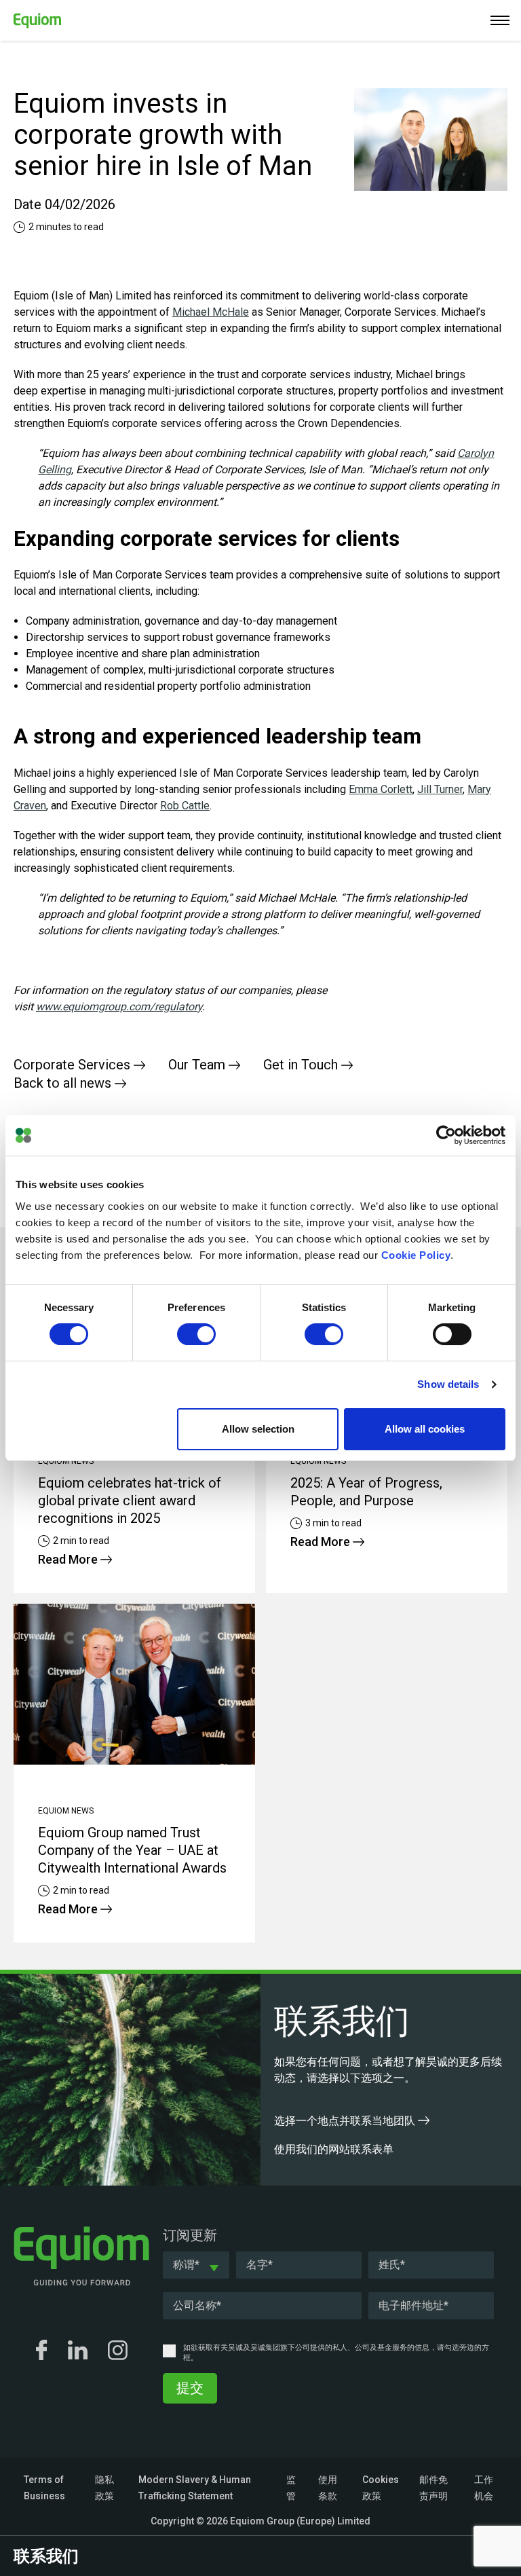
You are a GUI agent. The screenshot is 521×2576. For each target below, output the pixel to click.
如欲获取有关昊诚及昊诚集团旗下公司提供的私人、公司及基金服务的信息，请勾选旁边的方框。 (336, 2353)
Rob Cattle (185, 806)
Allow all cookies (425, 1429)
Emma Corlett (381, 789)
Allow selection (258, 1429)
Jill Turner (440, 789)
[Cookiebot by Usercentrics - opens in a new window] (446, 1135)
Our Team (198, 1065)
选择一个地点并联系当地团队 (346, 2121)
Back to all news (64, 1083)
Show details (448, 1384)
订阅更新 (190, 2235)
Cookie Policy (416, 1255)
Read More (69, 1559)
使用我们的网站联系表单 (335, 2149)
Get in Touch (302, 1065)
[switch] (196, 1334)
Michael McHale (211, 312)
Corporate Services (74, 1065)
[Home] (31, 18)
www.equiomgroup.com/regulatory (119, 1007)
